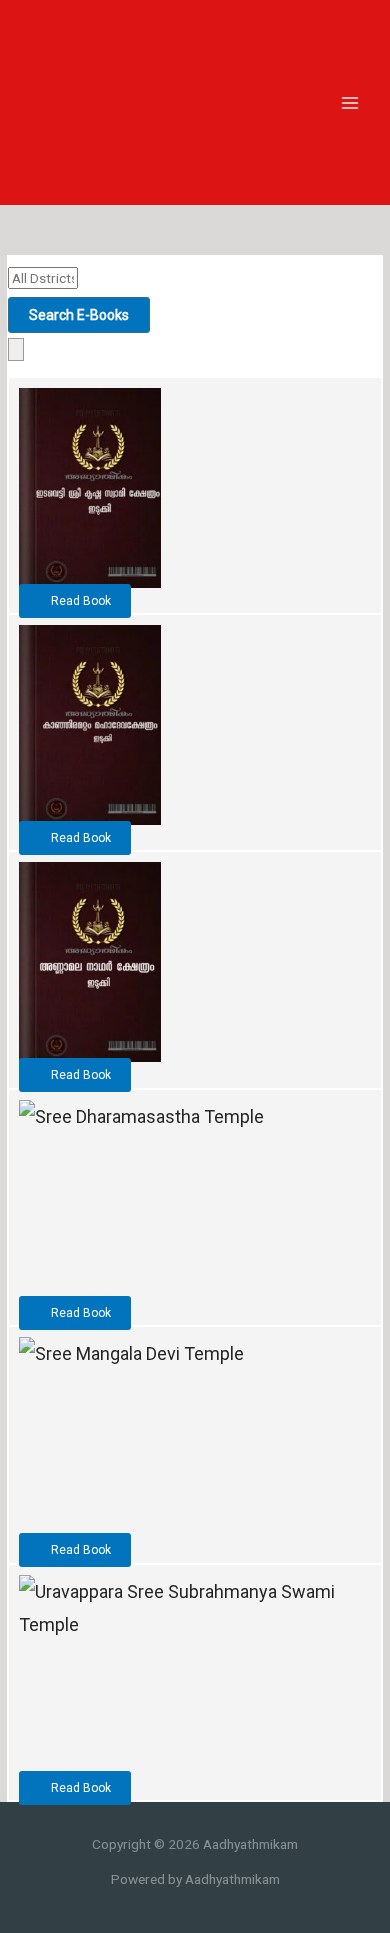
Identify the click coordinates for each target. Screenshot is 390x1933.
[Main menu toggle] (350, 102)
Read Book (79, 601)
